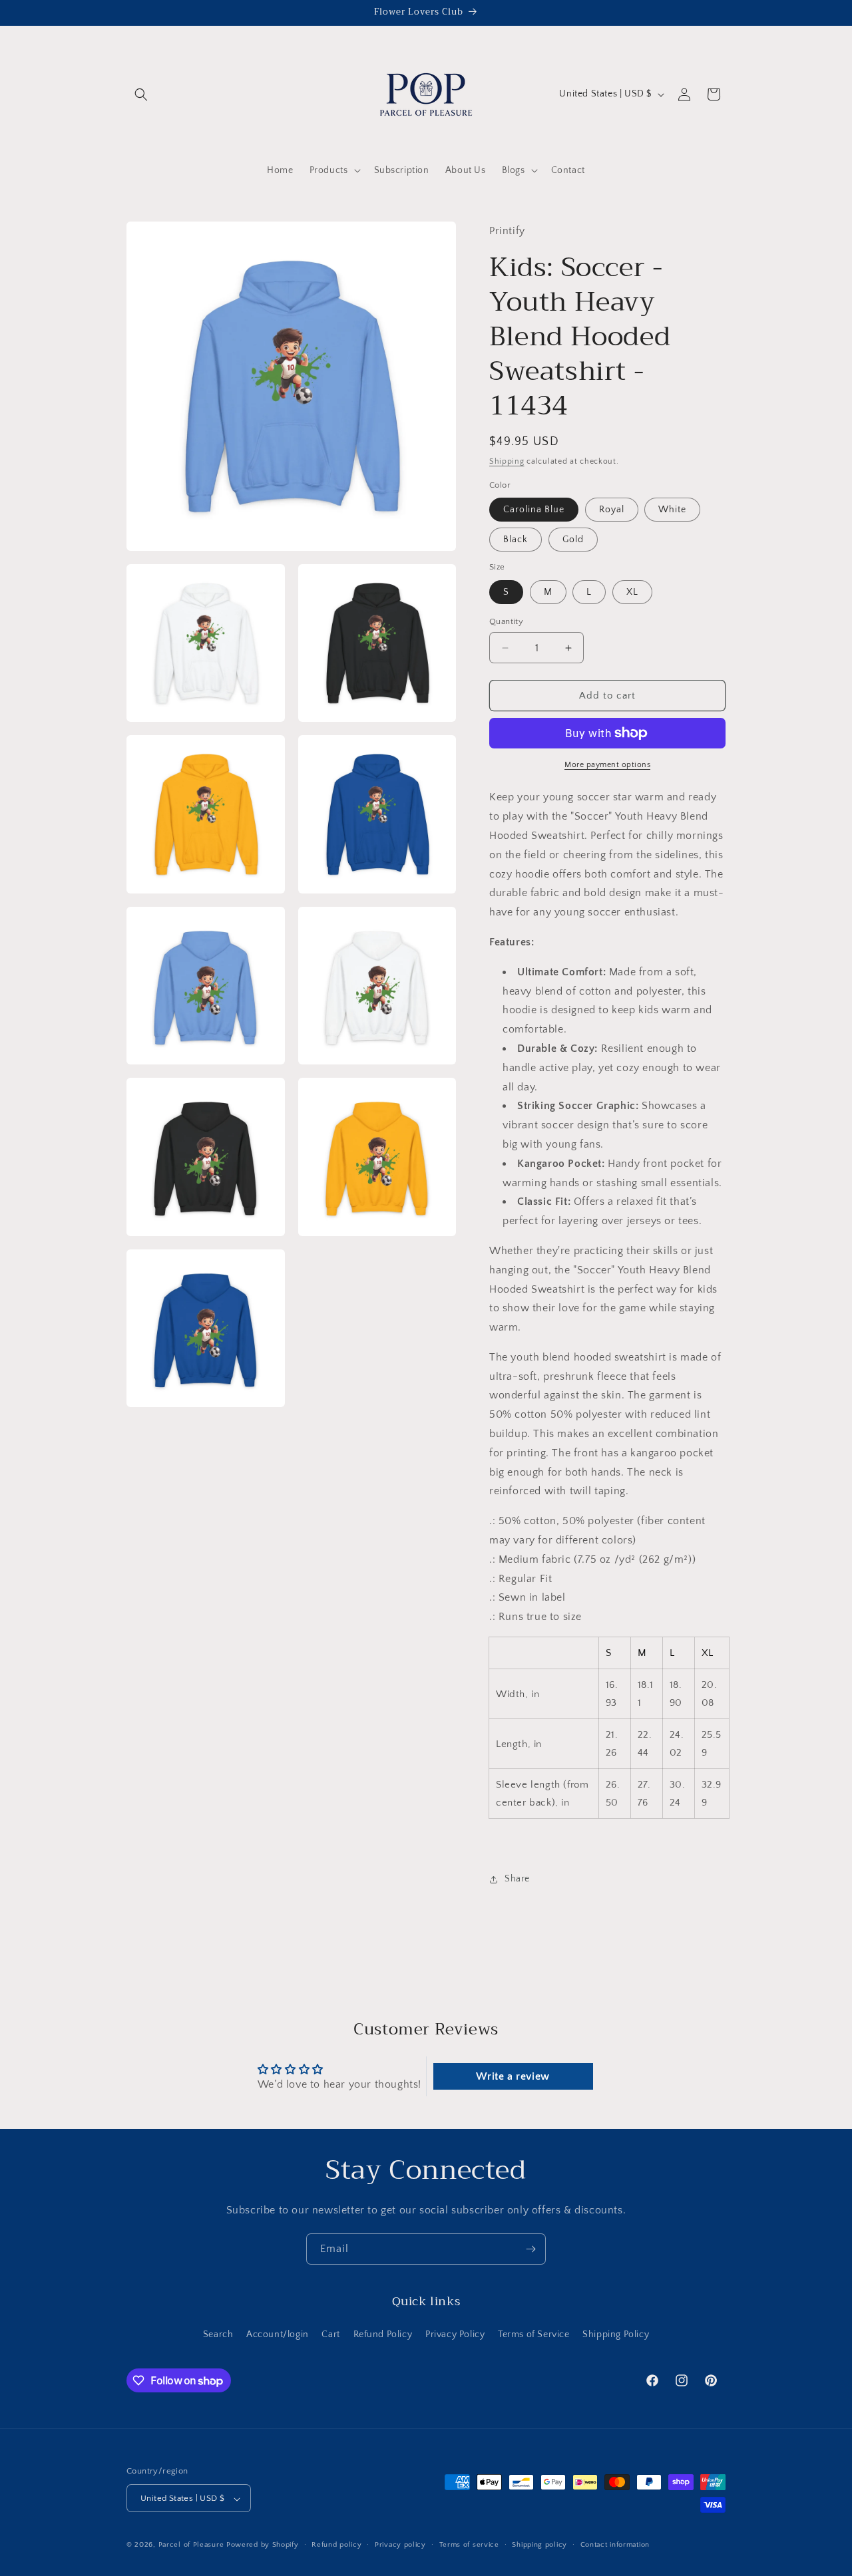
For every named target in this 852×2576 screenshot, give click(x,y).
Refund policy (336, 2545)
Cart (330, 2334)
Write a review (513, 2076)
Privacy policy (400, 2545)
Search (218, 2334)
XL (632, 592)
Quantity (506, 621)
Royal (612, 510)
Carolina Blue (534, 510)
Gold (573, 540)
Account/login (278, 2334)
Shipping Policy (616, 2334)
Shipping (507, 461)
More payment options (607, 765)
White (672, 510)
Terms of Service (534, 2334)
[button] (141, 94)
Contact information (615, 2545)
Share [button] (517, 1879)
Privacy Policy (455, 2334)
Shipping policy (539, 2545)
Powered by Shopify (263, 2545)
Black (516, 540)
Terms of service (469, 2545)
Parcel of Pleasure (191, 2545)
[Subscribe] (531, 2249)
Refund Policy (383, 2334)
